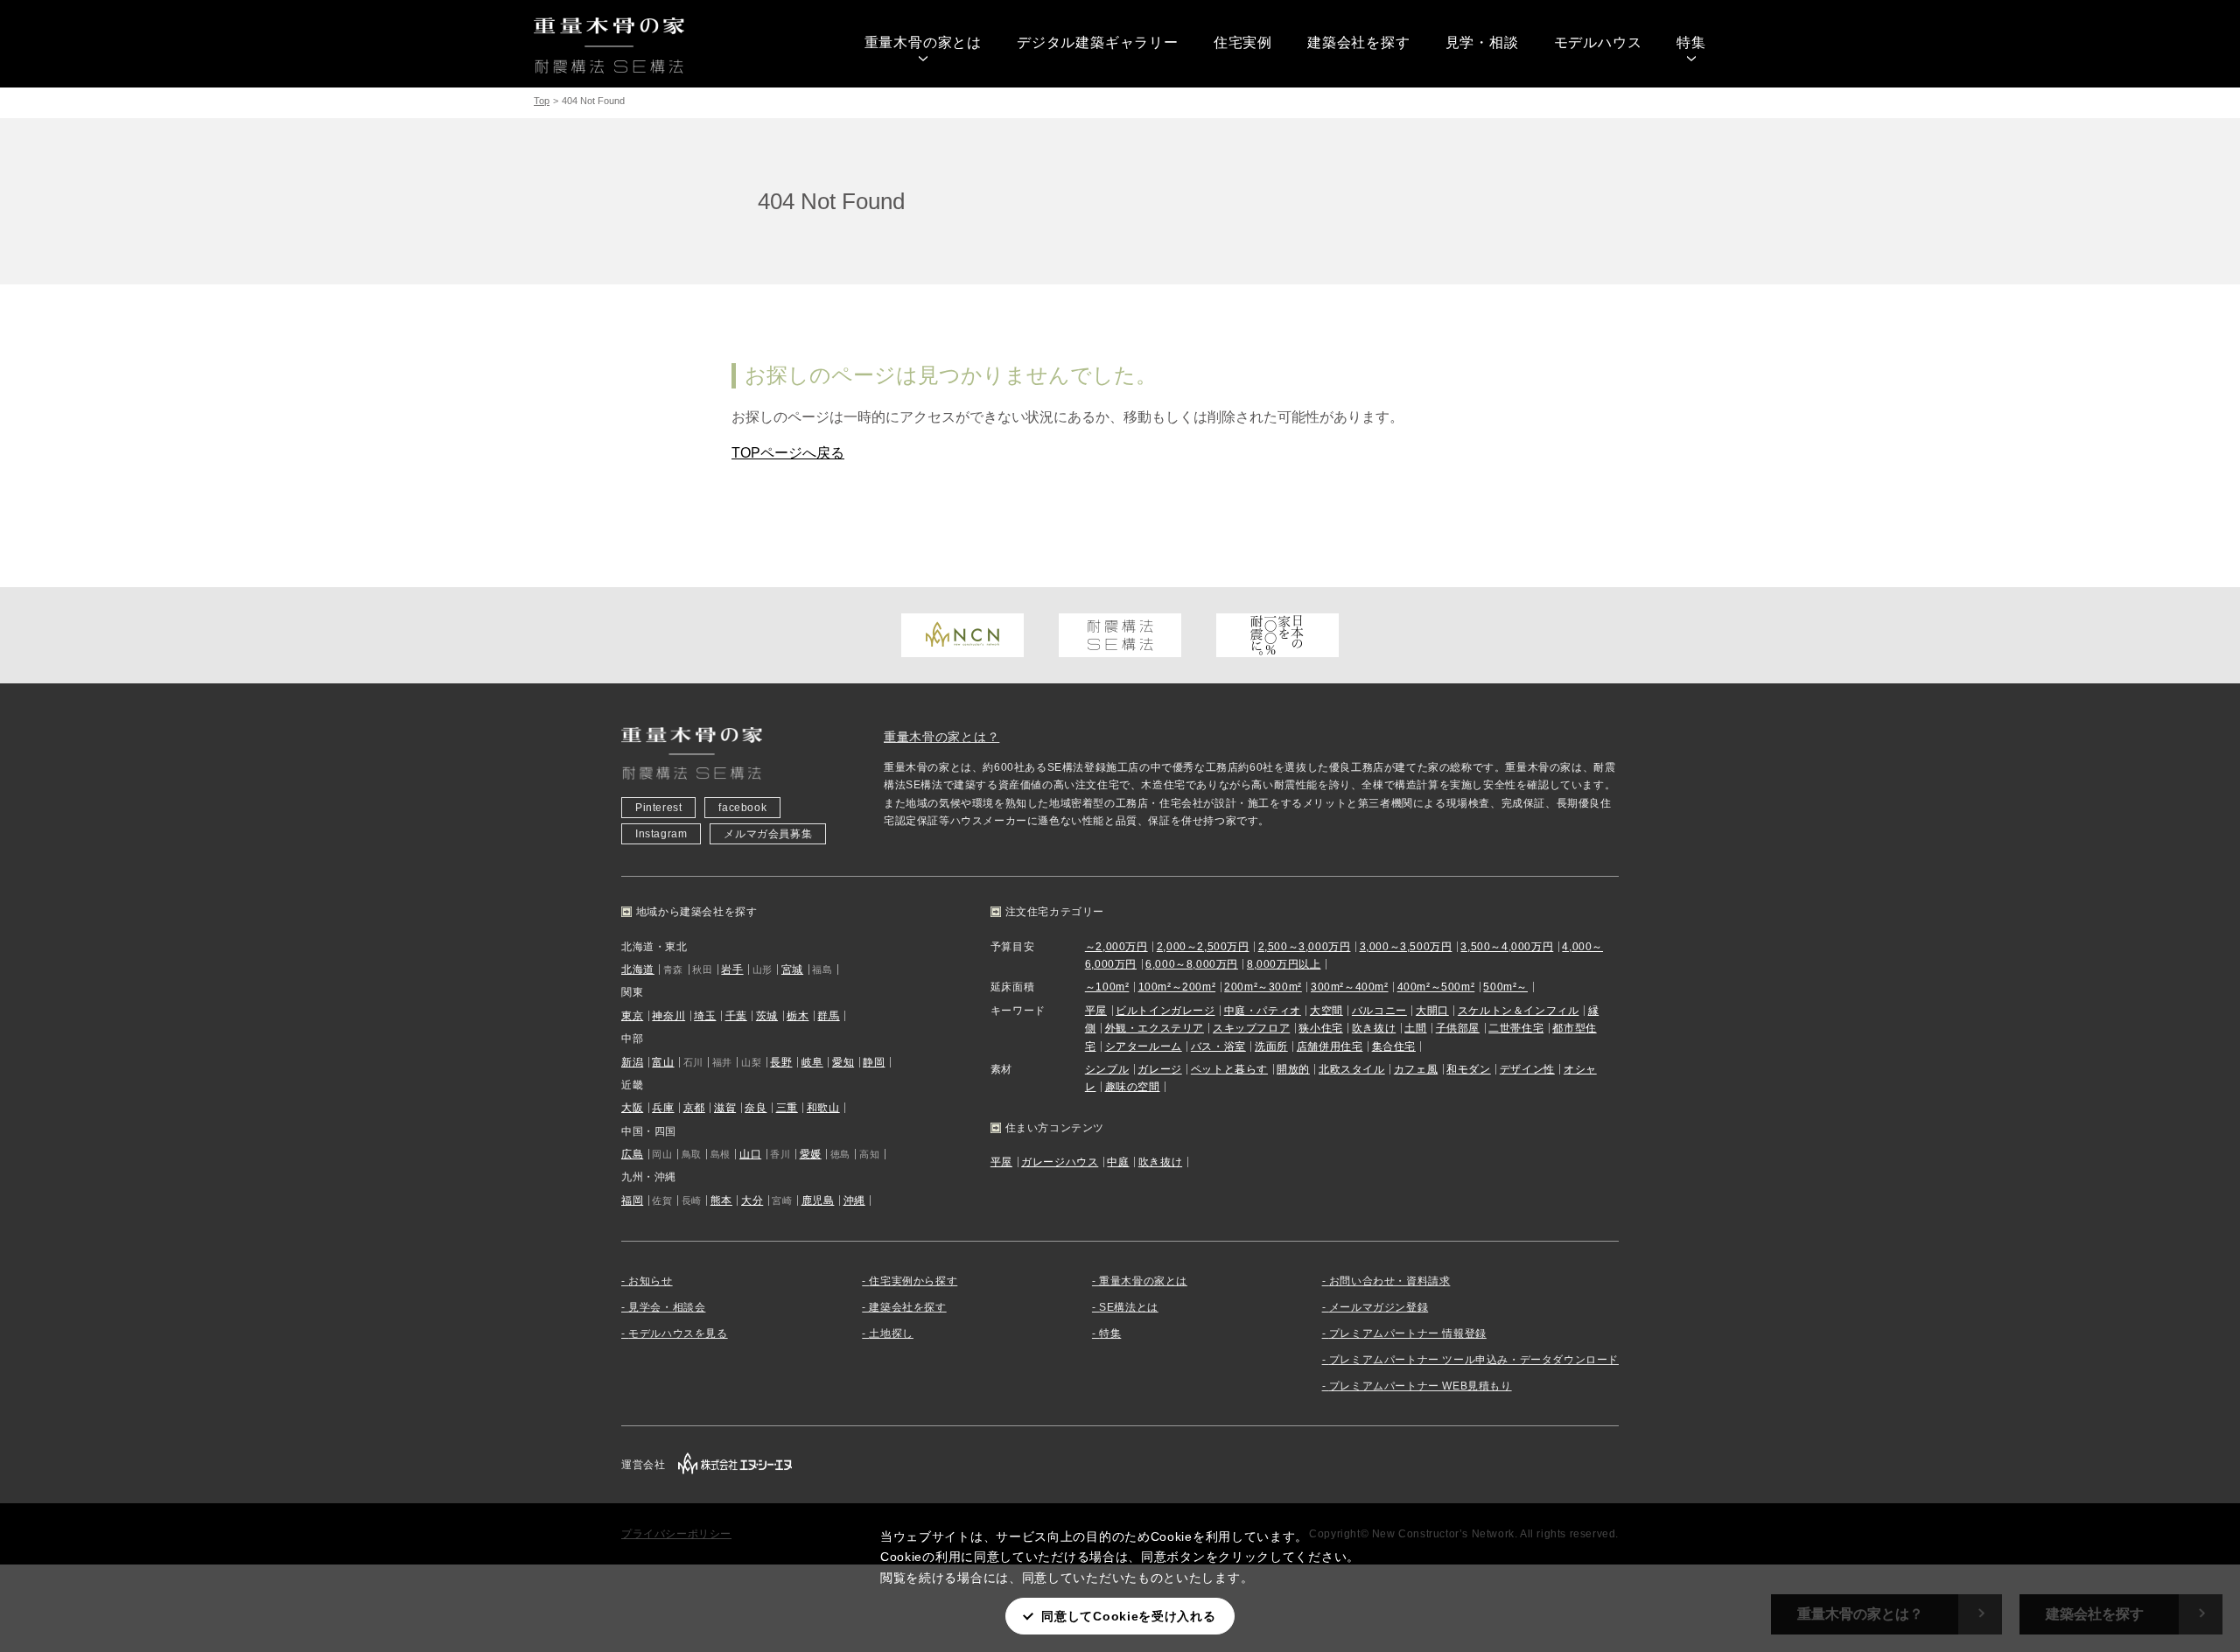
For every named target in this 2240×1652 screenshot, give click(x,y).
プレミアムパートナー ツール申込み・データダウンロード (1474, 1360)
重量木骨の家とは (923, 42)
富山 (663, 1062)
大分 (752, 1200)
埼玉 (705, 1016)
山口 (750, 1154)
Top (542, 101)
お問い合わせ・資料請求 (1390, 1281)
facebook (742, 808)
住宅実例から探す (913, 1281)
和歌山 (823, 1108)
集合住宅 (1394, 1046)
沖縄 (854, 1200)
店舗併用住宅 (1330, 1046)
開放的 (1293, 1069)
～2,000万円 (1116, 947)
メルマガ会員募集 (768, 834)
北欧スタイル (1352, 1069)
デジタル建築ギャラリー (1098, 42)
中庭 (1118, 1162)
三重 (787, 1108)
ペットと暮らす (1229, 1069)
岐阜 (812, 1062)
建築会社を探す (1359, 42)
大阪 (632, 1108)
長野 (781, 1062)
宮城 (792, 969)
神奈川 (668, 1016)
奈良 (756, 1108)
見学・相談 (1482, 42)
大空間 (1326, 1011)
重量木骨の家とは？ (941, 737)
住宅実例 (1243, 42)
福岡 (632, 1200)
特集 (1691, 42)
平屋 (1096, 1011)
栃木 (798, 1016)
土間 (1415, 1028)
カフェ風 (1416, 1069)
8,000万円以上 (1284, 964)
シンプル (1107, 1069)
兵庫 (663, 1108)
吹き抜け (1374, 1028)
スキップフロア (1251, 1028)
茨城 (767, 1016)
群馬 (828, 1016)
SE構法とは (1129, 1307)
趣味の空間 (1133, 1087)
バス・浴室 (1218, 1046)
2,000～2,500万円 (1203, 947)
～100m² (1107, 987)
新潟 (632, 1062)
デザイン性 (1527, 1069)
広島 (632, 1154)
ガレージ (1159, 1069)
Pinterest (658, 808)
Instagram (661, 834)
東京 (632, 1016)
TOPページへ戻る (788, 453)
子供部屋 (1458, 1028)
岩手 (732, 969)
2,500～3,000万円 (1305, 947)
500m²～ (1505, 987)
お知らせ (650, 1281)
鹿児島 (818, 1200)
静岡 (874, 1062)
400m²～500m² (1436, 987)
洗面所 (1271, 1046)
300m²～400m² (1350, 987)
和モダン (1468, 1069)
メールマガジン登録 (1379, 1307)
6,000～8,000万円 (1192, 964)
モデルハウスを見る (678, 1333)
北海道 (638, 969)
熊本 (721, 1200)
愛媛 (811, 1154)
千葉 (736, 1016)
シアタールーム (1144, 1046)
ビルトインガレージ (1165, 1011)
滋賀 (725, 1108)
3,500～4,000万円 (1507, 947)
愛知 (843, 1062)
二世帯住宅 (1516, 1028)
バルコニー (1379, 1011)
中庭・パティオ (1263, 1011)
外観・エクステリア (1155, 1028)
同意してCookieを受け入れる (1128, 1616)
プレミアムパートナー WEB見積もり (1421, 1386)
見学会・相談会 (667, 1307)
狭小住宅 (1320, 1028)
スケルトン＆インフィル (1519, 1011)
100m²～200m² (1177, 987)
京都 (694, 1108)
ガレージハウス (1060, 1162)
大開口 (1432, 1011)
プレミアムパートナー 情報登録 (1408, 1333)
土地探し (891, 1333)
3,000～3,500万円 (1406, 947)
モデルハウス (1598, 42)
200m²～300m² (1263, 987)
